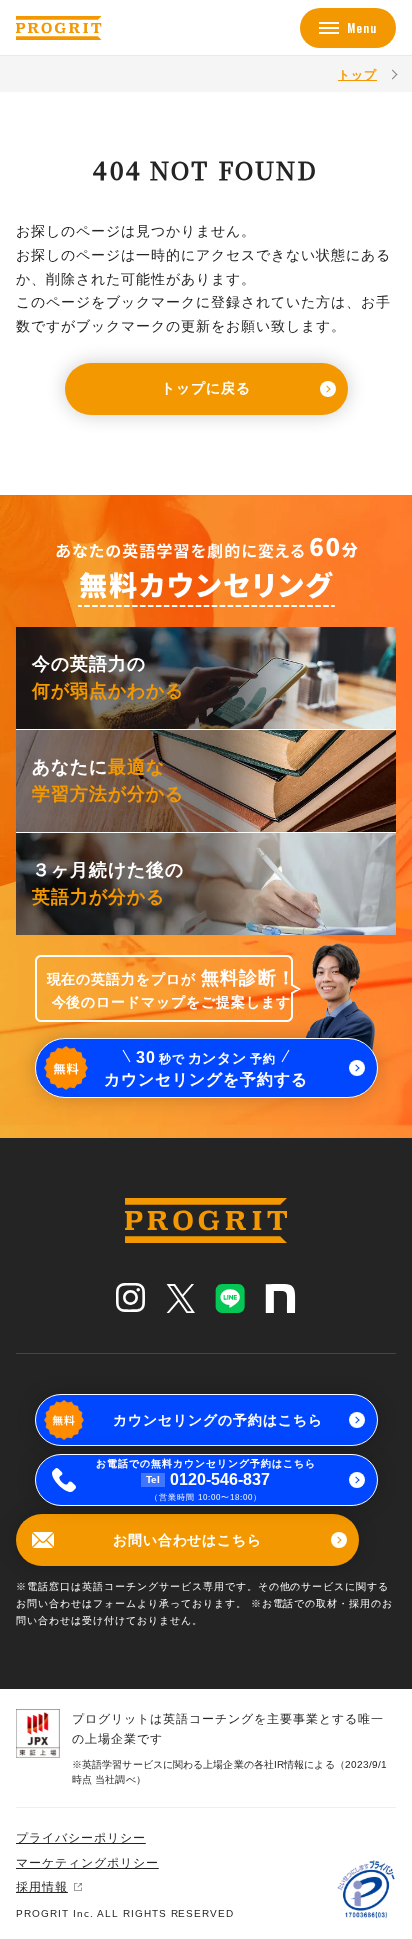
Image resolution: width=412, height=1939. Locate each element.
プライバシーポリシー (81, 1838)
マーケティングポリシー (87, 1863)
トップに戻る (206, 388)
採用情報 (42, 1887)
